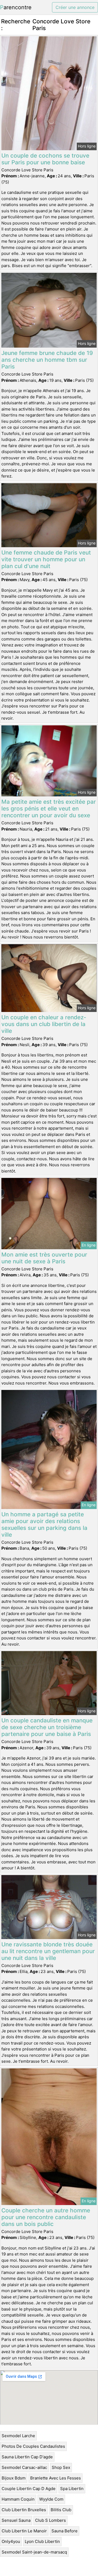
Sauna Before (65, 2531)
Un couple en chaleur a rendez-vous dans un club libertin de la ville (44, 1024)
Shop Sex (61, 2467)
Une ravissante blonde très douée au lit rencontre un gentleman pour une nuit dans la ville (48, 1951)
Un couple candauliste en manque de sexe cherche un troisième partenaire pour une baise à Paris (47, 1727)
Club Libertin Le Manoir (24, 2531)
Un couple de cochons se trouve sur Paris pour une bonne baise (45, 159)
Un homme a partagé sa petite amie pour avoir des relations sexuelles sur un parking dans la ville (44, 1524)
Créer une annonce (75, 7)
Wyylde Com (51, 2499)
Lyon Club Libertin (42, 2541)
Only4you (11, 2541)
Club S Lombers (50, 2520)
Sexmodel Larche (18, 2436)
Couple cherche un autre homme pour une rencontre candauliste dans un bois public (46, 2217)
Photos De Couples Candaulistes (33, 2446)
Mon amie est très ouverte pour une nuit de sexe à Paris (44, 1258)
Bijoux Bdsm (14, 2478)
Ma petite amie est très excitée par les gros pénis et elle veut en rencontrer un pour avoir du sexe (49, 808)
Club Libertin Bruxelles (24, 2510)
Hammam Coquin (18, 2499)
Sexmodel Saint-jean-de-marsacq (34, 2552)
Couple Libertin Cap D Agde (29, 2489)
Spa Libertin (72, 2489)
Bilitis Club (61, 2510)
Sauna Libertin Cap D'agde (27, 2457)
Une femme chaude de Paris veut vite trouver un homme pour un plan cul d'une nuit (46, 559)
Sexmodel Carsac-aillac (24, 2467)
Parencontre (16, 7)
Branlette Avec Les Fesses (56, 2478)
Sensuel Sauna (16, 2520)
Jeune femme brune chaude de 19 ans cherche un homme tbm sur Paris (47, 360)
